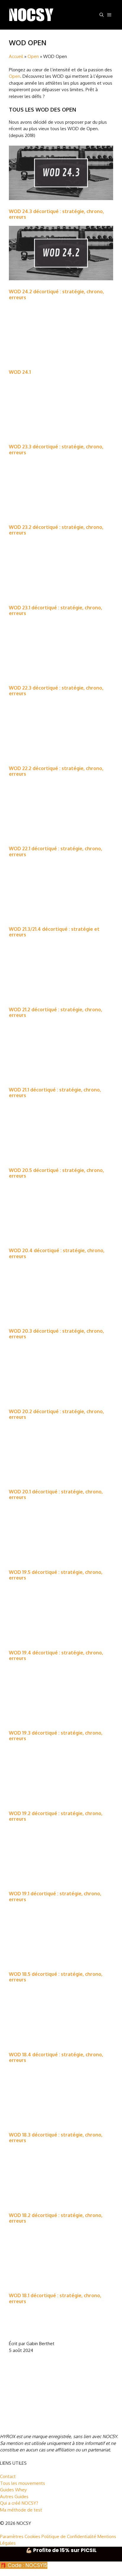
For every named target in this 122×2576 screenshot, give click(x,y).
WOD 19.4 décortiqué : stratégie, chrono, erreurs (56, 1655)
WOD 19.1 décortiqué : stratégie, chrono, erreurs (55, 1896)
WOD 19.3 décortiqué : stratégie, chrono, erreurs (56, 1736)
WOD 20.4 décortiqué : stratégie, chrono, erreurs (57, 1253)
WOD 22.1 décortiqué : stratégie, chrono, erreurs (56, 851)
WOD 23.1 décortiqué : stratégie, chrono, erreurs (56, 610)
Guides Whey (13, 2490)
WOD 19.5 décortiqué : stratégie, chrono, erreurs (56, 1575)
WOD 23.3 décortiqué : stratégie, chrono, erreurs (56, 449)
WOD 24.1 (20, 372)
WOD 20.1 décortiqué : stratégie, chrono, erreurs (56, 1494)
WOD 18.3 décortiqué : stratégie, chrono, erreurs (56, 2138)
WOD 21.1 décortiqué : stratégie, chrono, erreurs (55, 1093)
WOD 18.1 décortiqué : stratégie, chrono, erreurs (55, 2298)
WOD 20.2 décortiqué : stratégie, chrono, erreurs (56, 1414)
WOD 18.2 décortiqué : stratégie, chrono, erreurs (56, 2218)
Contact (8, 2476)
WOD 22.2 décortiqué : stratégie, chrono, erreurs (56, 771)
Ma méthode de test (21, 2510)
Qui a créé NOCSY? (19, 2503)
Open (33, 56)
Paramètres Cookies (20, 2536)
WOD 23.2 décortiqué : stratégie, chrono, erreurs (56, 530)
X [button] (1, 2572)
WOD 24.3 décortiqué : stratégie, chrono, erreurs (56, 214)
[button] (102, 15)
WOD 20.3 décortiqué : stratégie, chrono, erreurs (56, 1334)
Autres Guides (14, 2497)
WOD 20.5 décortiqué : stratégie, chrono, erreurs (56, 1173)
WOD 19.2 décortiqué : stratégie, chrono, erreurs (56, 1816)
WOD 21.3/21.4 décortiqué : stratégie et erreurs (54, 932)
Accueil (16, 56)
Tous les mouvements (23, 2483)
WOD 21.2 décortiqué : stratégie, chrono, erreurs (56, 1012)
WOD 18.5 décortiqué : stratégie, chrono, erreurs (56, 1977)
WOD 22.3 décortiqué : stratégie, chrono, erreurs (56, 691)
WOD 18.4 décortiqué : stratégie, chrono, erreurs (56, 2057)
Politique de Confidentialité (69, 2536)
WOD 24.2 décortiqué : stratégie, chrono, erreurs (56, 294)
